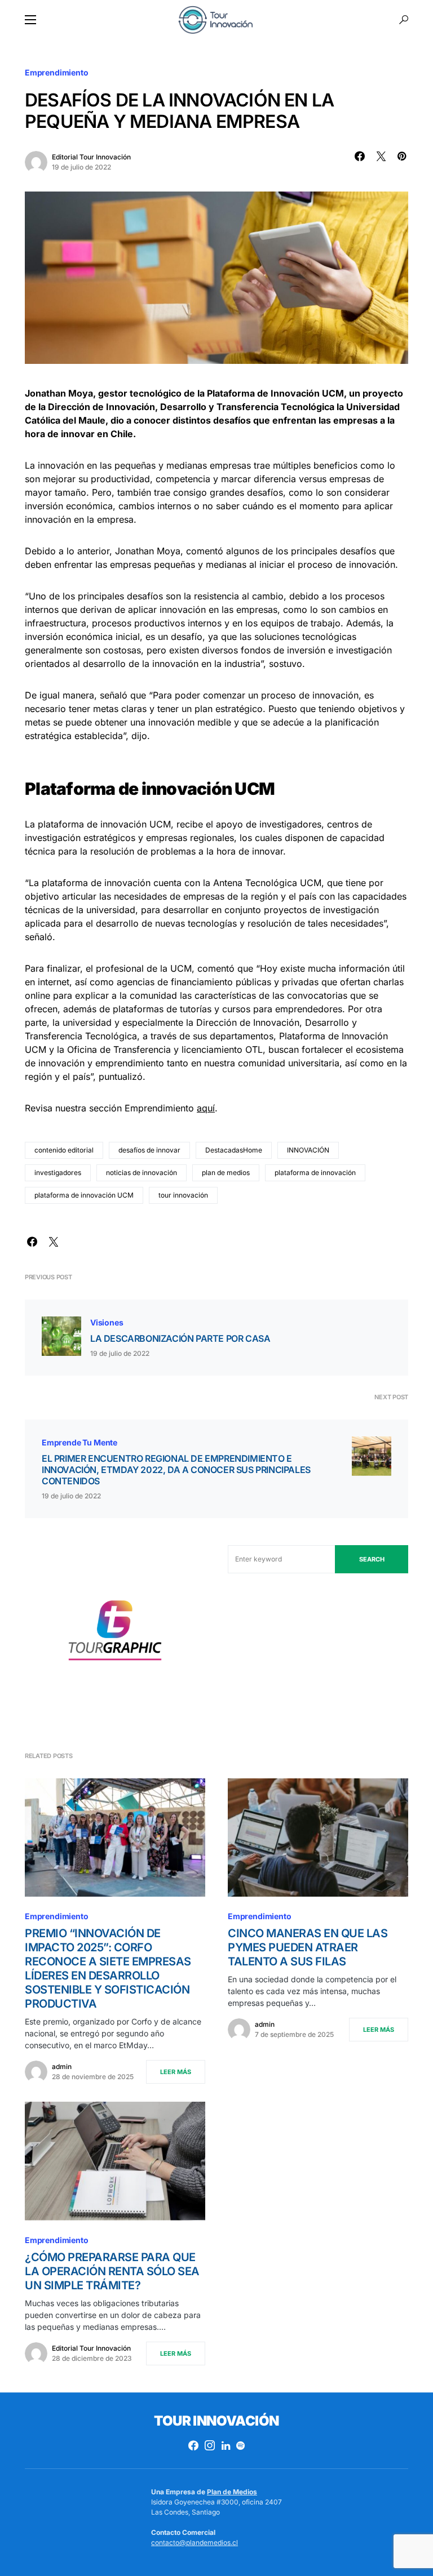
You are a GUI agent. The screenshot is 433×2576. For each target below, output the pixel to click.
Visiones (107, 1322)
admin (62, 2066)
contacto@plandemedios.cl (195, 2542)
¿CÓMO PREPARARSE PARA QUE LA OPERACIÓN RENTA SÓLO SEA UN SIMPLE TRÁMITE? (112, 2271)
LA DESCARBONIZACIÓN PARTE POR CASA (180, 1338)
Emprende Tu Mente (79, 1442)
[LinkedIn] (226, 2445)
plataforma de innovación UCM (84, 1195)
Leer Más (176, 2072)
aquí (206, 1108)
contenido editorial (64, 1150)
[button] (30, 20)
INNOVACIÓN (308, 1150)
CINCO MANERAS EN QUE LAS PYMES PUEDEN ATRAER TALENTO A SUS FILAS (308, 1947)
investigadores (58, 1173)
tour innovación (183, 1195)
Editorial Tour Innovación (91, 157)
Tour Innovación (216, 2421)
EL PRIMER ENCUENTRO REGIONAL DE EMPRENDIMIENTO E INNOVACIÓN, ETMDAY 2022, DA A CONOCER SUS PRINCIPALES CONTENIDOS (176, 1470)
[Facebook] (193, 2445)
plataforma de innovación (315, 1173)
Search (372, 1559)
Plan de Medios (232, 2492)
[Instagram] (210, 2445)
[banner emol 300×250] (115, 1633)
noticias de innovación (142, 1173)
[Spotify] (240, 2445)
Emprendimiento (57, 72)
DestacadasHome (234, 1150)
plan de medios (226, 1173)
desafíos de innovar (149, 1150)
